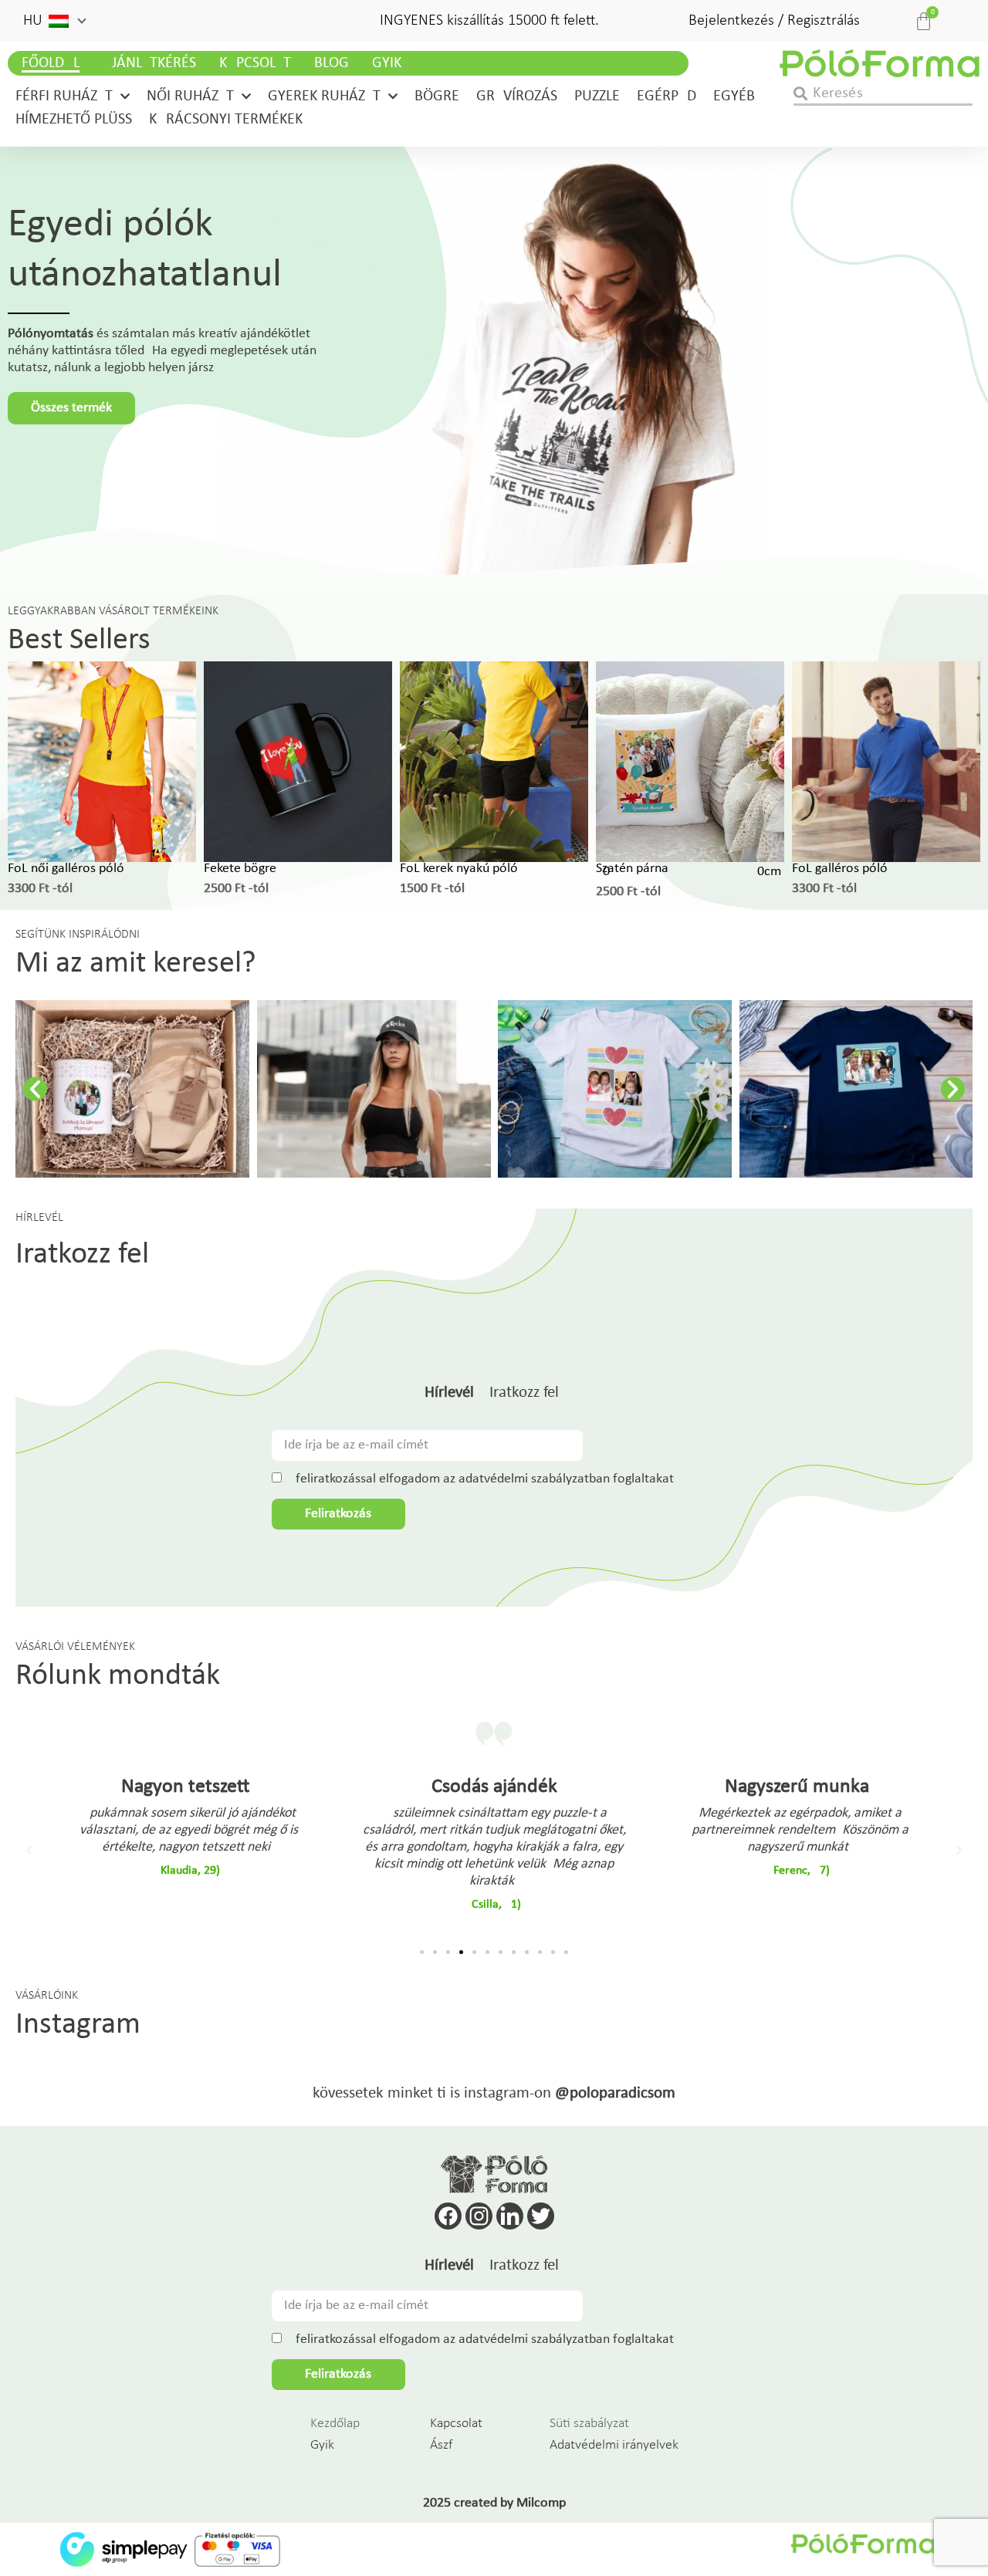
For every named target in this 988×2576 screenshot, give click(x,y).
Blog (332, 63)
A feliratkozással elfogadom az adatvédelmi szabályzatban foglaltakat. (481, 1479)
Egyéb (734, 96)
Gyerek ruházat (324, 96)
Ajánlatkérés (149, 63)
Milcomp (541, 2503)
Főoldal (51, 63)
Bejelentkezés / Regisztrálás (774, 21)
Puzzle (597, 96)
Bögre (437, 96)
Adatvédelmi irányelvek (614, 2445)
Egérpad (667, 96)
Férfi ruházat (64, 96)
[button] (54, 21)
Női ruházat (190, 96)
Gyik (387, 63)
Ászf (441, 2445)
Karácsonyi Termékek (226, 120)
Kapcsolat (255, 63)
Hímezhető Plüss (74, 120)
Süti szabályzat (589, 2424)
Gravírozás (517, 96)
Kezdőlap (335, 2424)
